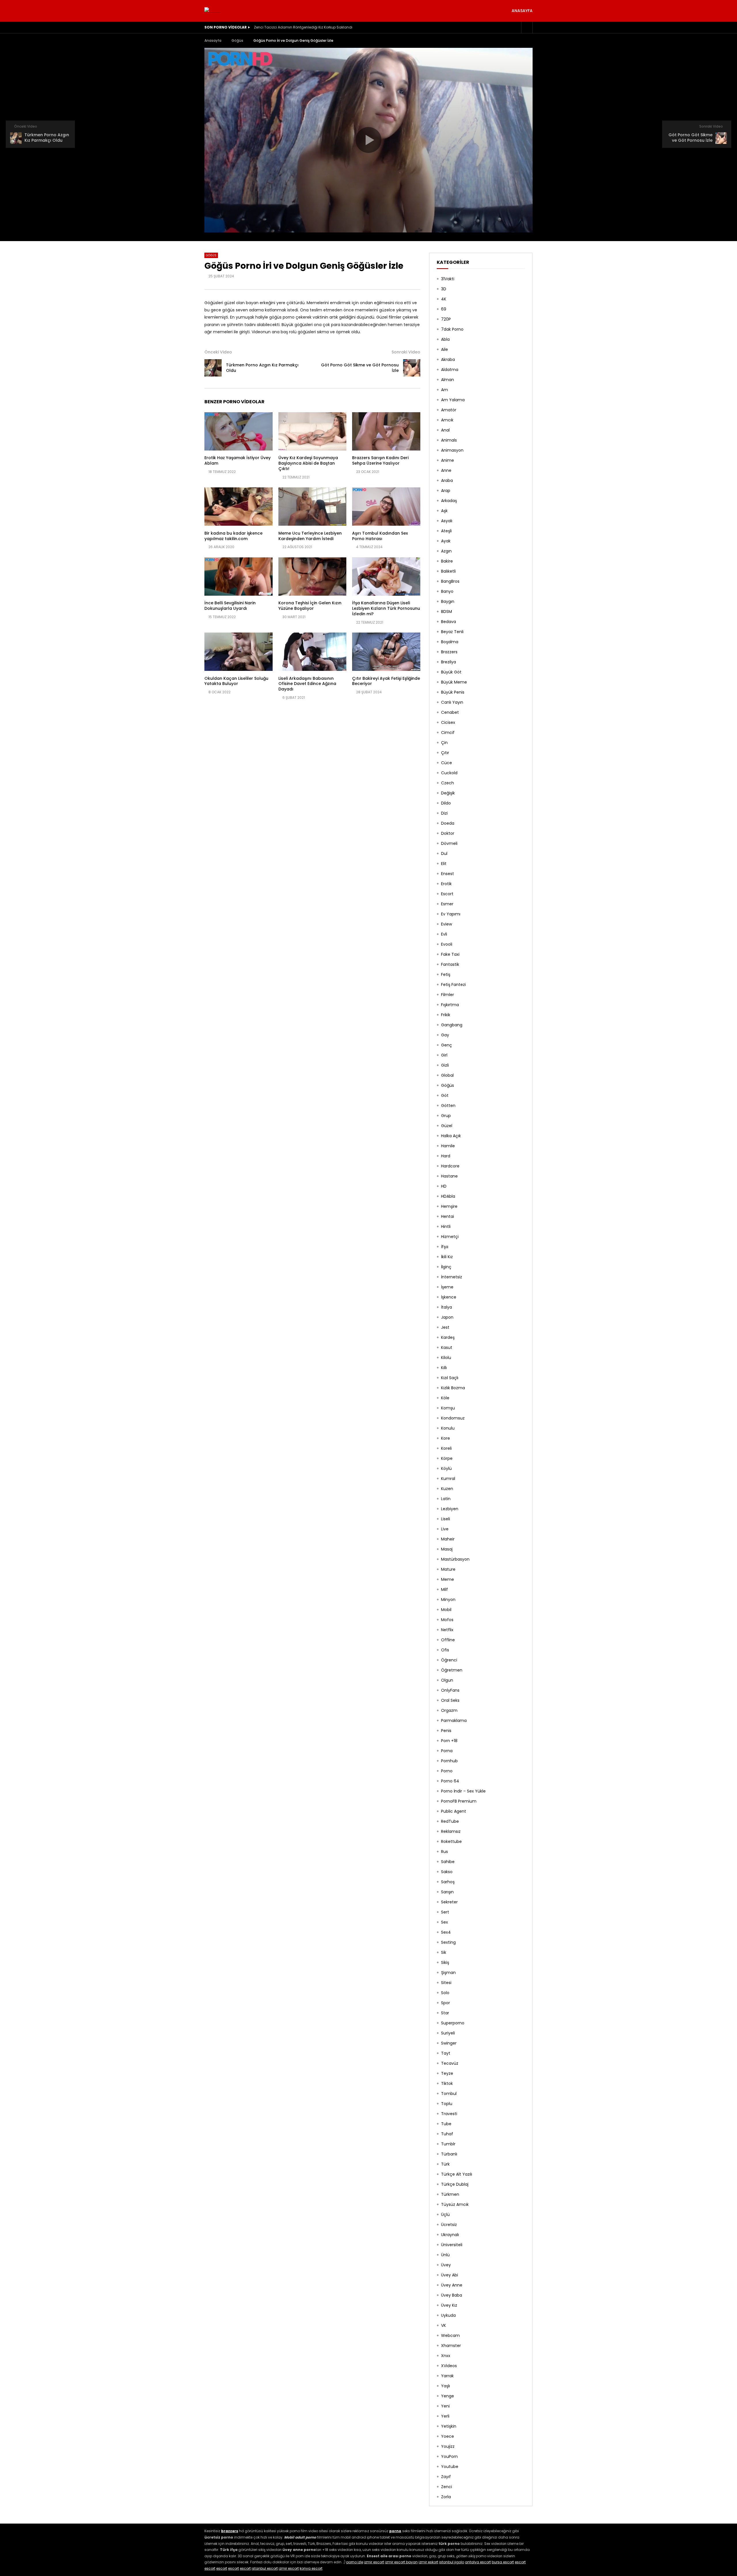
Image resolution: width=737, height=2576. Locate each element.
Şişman (448, 1973)
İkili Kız (447, 1257)
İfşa (445, 1247)
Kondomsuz (453, 1418)
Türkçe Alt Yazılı (457, 2174)
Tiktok (447, 2083)
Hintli (446, 1227)
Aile (445, 349)
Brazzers (449, 652)
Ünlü (445, 2255)
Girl (444, 1055)
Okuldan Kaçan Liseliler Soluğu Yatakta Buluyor (236, 681)
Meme (448, 1579)
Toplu (447, 2104)
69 (444, 309)
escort (520, 2562)
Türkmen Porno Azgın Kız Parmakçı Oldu (262, 368)
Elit (444, 864)
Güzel (447, 1126)
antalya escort (478, 2562)
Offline (448, 1640)
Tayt (446, 2053)
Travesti (449, 2114)
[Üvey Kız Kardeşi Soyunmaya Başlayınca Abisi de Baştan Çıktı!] (313, 431)
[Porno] (212, 11)
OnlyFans (450, 1690)
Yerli (445, 2416)
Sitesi (446, 1983)
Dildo (446, 803)
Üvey (446, 2265)
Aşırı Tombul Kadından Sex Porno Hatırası (380, 536)
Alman (448, 380)
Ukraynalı (450, 2235)
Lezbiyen (450, 1509)
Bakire (447, 561)
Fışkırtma (450, 1005)
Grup (446, 1116)
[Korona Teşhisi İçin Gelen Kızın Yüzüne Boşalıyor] (313, 577)
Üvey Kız (449, 2305)
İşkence (449, 1297)
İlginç (446, 1267)
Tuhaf (447, 2134)
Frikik (446, 1015)
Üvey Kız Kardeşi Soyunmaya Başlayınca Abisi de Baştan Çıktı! (308, 463)
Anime (448, 460)
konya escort (311, 2568)
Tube (446, 2124)
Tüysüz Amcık (455, 2204)
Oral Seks (450, 1700)
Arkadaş (449, 501)
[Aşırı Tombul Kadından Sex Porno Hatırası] (386, 507)
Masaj (447, 1549)
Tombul (449, 2094)
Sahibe (448, 1862)
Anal (445, 430)
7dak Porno (452, 329)
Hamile (448, 1146)
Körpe (447, 1458)
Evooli (447, 944)
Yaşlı (446, 2386)
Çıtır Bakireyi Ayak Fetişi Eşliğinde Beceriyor (386, 681)
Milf (445, 1589)
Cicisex (448, 722)
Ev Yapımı (451, 914)
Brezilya (449, 662)
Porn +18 (449, 1741)
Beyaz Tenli (452, 632)
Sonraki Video (406, 352)
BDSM (447, 612)
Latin (446, 1499)
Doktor (448, 833)
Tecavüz (450, 2063)
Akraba (448, 359)
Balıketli (448, 571)
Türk (445, 2164)
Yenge (448, 2396)
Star (445, 2013)
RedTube (450, 1821)
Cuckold (449, 773)
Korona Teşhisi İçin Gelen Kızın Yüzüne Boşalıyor (310, 606)
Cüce (447, 763)
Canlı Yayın (452, 702)
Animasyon (452, 450)
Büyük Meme (454, 682)
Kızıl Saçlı (450, 1378)
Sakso (447, 1872)
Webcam (450, 2335)
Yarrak (447, 2376)
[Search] (527, 27)
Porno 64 (450, 1781)
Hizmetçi (450, 1237)
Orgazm (449, 1710)
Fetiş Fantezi (453, 985)
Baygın (448, 601)
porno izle (355, 2562)
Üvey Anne (452, 2285)
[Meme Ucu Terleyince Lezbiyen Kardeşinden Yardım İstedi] (313, 507)
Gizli (445, 1065)
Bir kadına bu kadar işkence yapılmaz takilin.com (233, 536)
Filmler (448, 995)
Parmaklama (454, 1721)
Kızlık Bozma (453, 1388)
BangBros (450, 581)
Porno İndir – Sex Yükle (463, 1791)
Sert (445, 1912)
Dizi (444, 813)
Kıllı (444, 1368)
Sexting (448, 1942)
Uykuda (448, 2315)
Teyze (447, 2073)
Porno (447, 1771)
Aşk (444, 511)
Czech (448, 783)
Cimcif (448, 733)
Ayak (446, 541)
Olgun (447, 1680)
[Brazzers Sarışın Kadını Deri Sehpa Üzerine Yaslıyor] (386, 431)
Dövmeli (449, 843)
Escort (447, 894)
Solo (445, 1993)
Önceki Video (218, 352)
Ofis (445, 1650)
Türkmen (450, 2194)
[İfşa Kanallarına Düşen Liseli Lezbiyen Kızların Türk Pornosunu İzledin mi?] (386, 577)
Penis (446, 1731)
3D (444, 289)
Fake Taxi (450, 954)
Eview (447, 924)
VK (443, 2325)
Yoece (448, 2436)
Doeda (448, 823)
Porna (447, 1751)
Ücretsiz (449, 2225)
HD (444, 1186)
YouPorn (449, 2456)
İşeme (447, 1287)
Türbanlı (449, 2154)
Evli (444, 934)
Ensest (448, 874)
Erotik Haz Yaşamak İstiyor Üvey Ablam (238, 460)
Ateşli (446, 531)
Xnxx (446, 2356)
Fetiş (446, 974)
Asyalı (447, 521)
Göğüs (237, 40)
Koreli (446, 1448)
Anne (446, 470)
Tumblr (448, 2144)
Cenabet (450, 712)
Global (447, 1075)
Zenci (447, 2487)
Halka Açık (451, 1136)
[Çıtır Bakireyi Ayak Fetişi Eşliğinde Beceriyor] (386, 652)
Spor (446, 2003)
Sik (444, 1952)
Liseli (446, 1519)
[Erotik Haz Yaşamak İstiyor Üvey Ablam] (239, 431)
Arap (446, 491)
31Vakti (448, 279)
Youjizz (448, 2446)
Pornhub (449, 1761)
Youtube (450, 2467)
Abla (445, 339)
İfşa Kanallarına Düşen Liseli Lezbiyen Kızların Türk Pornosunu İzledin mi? (386, 608)
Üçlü (445, 2215)
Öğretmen (452, 1670)
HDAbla (448, 1196)
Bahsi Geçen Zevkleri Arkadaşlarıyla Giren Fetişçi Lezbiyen (304, 27)
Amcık (447, 420)
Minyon (448, 1600)
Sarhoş (448, 1882)
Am (445, 390)
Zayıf (446, 2477)
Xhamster (451, 2346)
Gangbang (452, 1025)
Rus (445, 1852)
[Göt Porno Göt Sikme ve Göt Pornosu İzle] (412, 368)
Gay (445, 1035)
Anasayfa (522, 11)
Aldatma (450, 370)
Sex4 (446, 1932)
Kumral (448, 1479)
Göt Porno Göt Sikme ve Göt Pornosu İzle (360, 368)
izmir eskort (428, 2562)
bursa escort (503, 2562)
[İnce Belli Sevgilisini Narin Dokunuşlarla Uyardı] (239, 577)
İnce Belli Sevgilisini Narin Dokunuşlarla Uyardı (230, 606)
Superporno (453, 2023)
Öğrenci (449, 1660)
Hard (446, 1156)
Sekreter (449, 1902)
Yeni (445, 2406)
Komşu (448, 1408)
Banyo (447, 591)
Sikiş (445, 1962)
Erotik (446, 884)
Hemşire (449, 1206)
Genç (447, 1045)
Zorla (446, 2497)
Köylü (446, 1468)
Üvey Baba (452, 2295)
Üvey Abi (450, 2275)
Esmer (447, 904)
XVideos (449, 2366)
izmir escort (374, 2562)
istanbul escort (265, 2568)
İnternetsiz (452, 1277)
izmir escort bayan (401, 2562)
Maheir (448, 1539)
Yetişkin (449, 2426)
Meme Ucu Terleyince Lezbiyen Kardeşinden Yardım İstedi (310, 536)
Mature (448, 1569)
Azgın (446, 551)
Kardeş (448, 1337)
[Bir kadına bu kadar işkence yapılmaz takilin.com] (239, 507)
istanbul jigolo (452, 2562)
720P (446, 319)
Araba (447, 480)
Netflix (447, 1630)
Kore (446, 1438)
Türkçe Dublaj (455, 2184)
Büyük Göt (451, 672)
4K (444, 299)
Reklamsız (451, 1831)
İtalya (447, 1307)
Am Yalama (453, 400)
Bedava (449, 622)
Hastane (449, 1176)
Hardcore (450, 1166)
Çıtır (445, 753)
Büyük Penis (453, 692)
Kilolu (446, 1358)
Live (445, 1529)
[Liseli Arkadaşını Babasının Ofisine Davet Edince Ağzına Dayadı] (313, 652)
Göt (445, 1095)
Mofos (447, 1620)
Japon (447, 1317)
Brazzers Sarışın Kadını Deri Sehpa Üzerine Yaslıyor (380, 460)
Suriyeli (448, 2033)
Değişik (448, 793)
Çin (444, 743)
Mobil (446, 1610)
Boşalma (450, 642)
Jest (445, 1327)
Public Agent (454, 1811)
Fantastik (450, 964)
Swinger (449, 2043)
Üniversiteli (452, 2245)
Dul (444, 853)
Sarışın (447, 1892)
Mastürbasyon (455, 1559)
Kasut (447, 1347)
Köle (445, 1398)
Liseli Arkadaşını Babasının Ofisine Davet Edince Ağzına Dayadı (307, 684)
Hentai (448, 1216)
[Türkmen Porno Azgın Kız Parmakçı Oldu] (213, 368)
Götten (448, 1106)
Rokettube (451, 1841)
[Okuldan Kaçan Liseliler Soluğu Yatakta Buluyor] (239, 652)
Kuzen (447, 1489)
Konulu (448, 1428)
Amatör (449, 410)
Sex (445, 1922)
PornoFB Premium (459, 1801)
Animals (449, 440)
